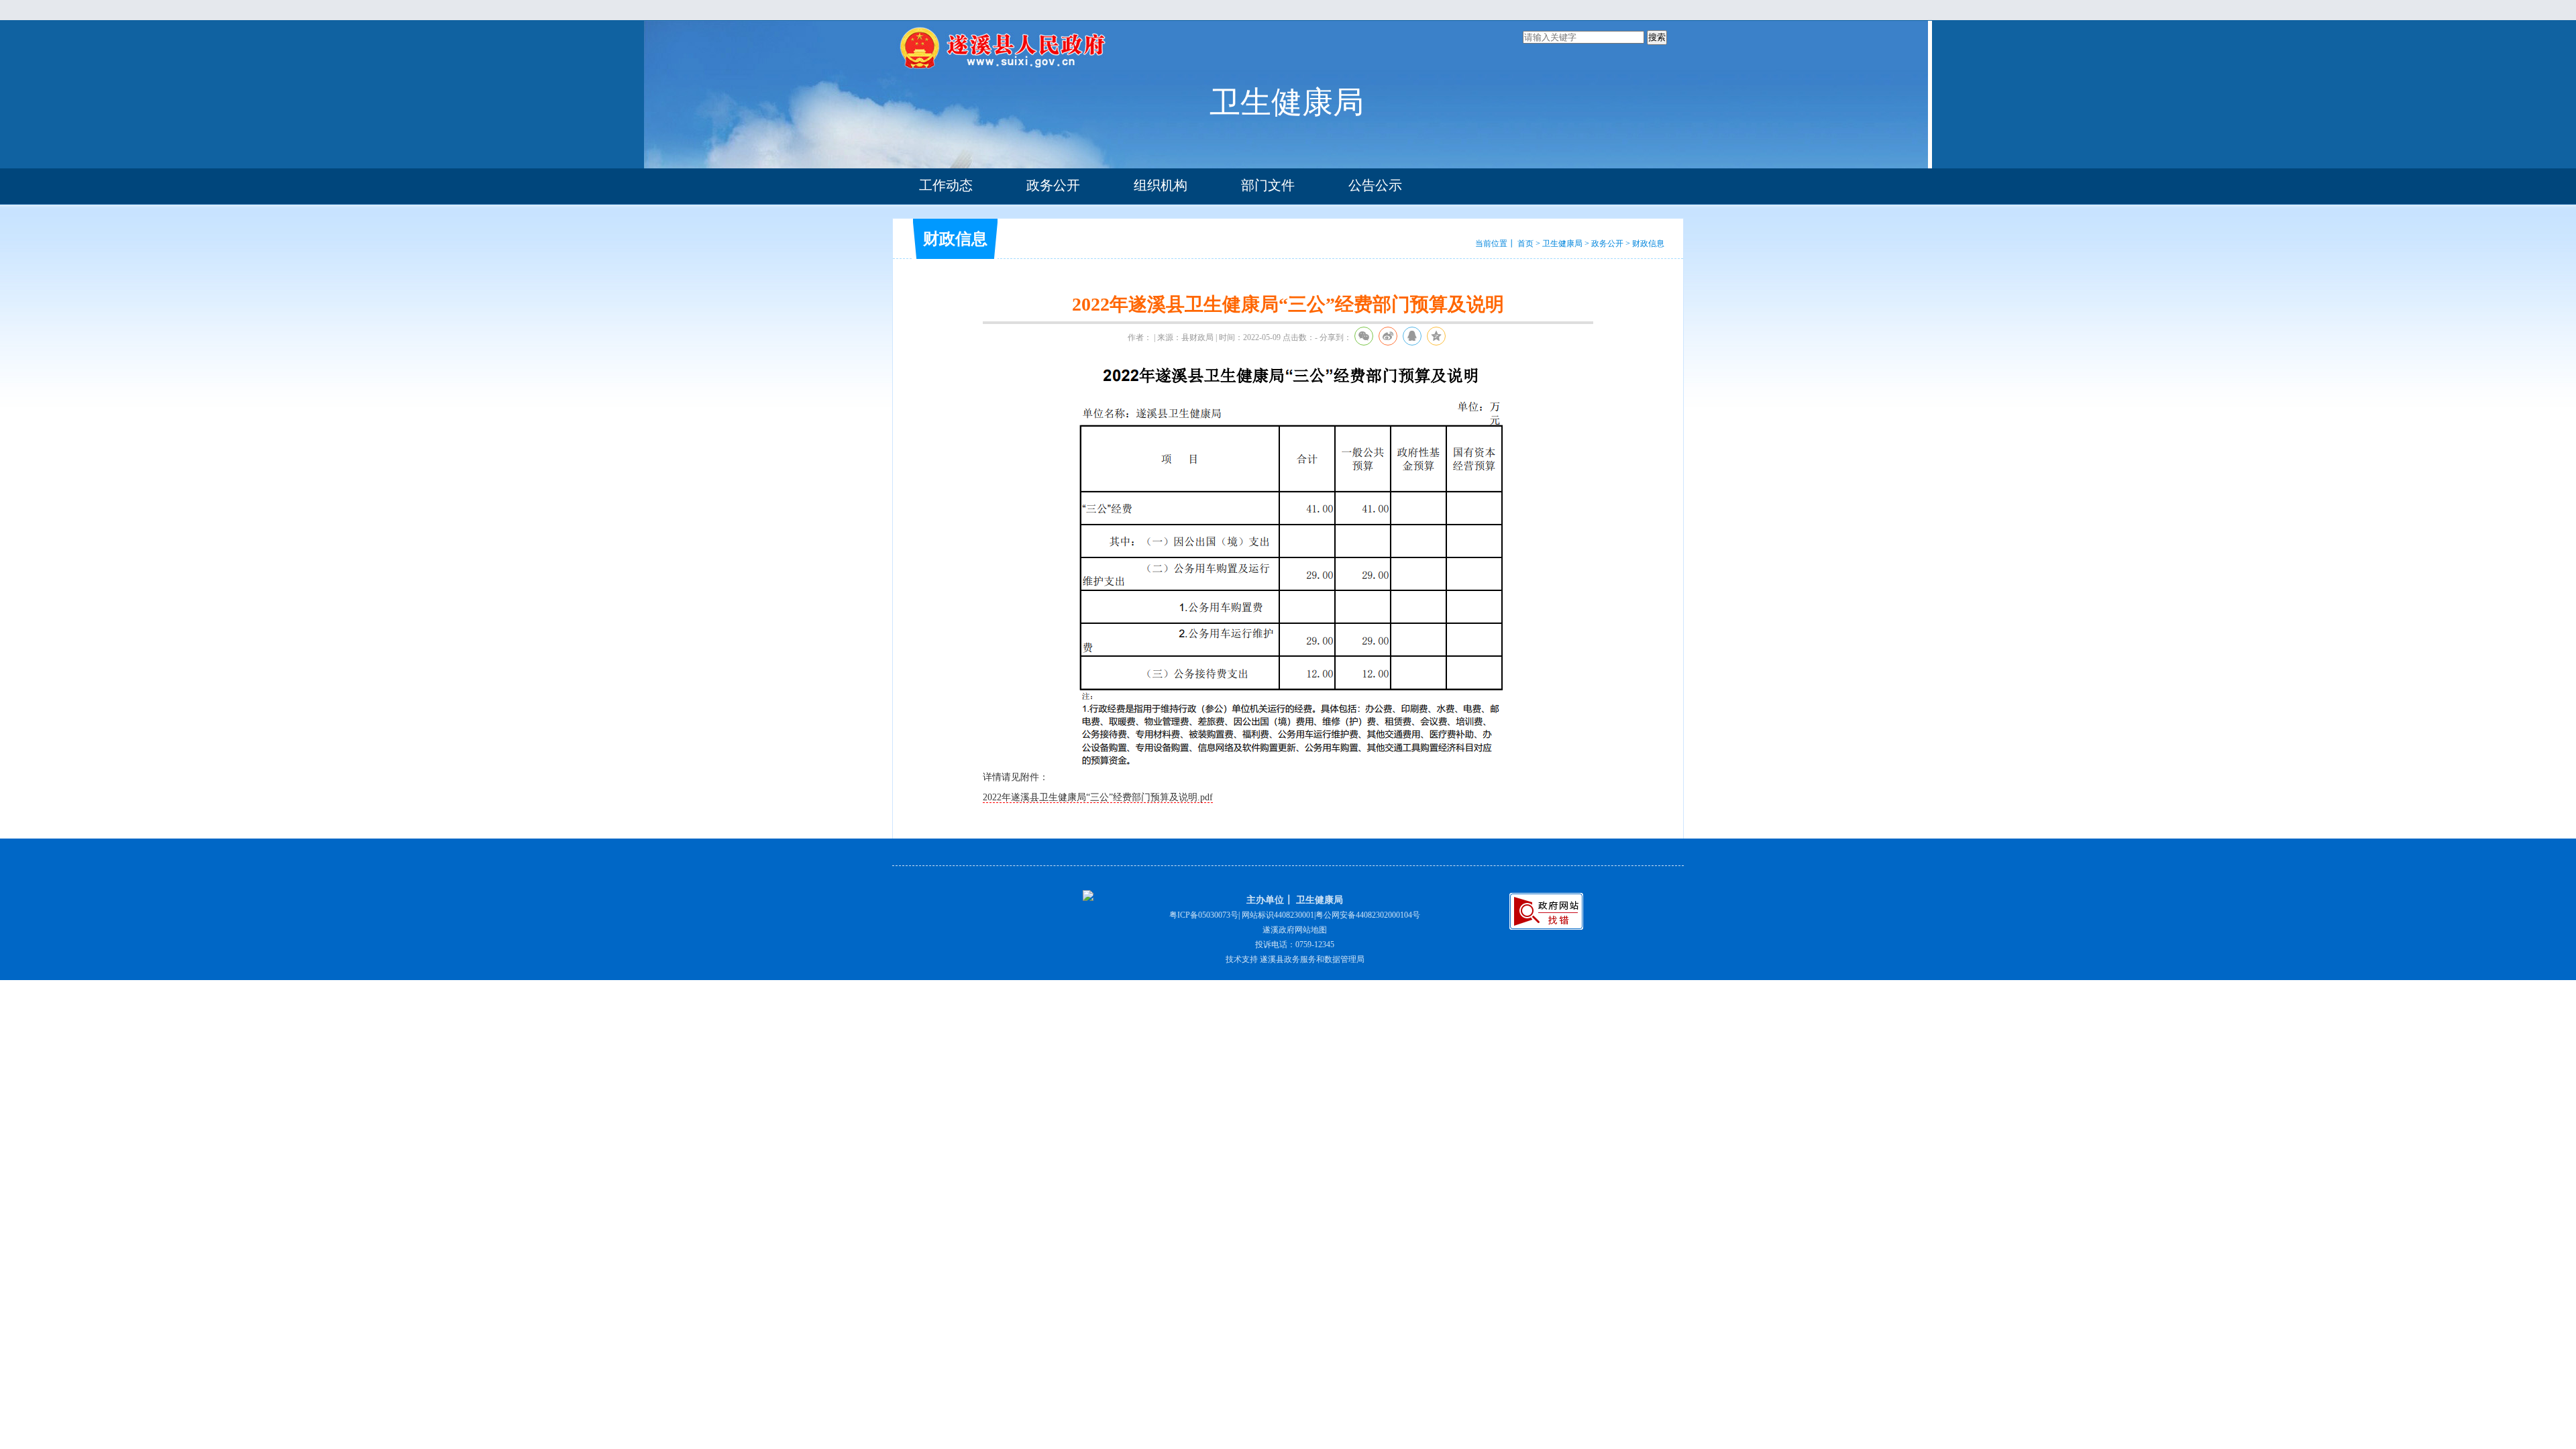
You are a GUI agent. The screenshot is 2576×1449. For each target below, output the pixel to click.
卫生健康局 (1562, 244)
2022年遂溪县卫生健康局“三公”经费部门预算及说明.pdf (1098, 797)
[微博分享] (1388, 336)
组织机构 (1161, 185)
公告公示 (1375, 185)
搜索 (1657, 37)
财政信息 (1648, 244)
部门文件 (1268, 185)
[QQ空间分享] (1436, 336)
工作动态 (946, 185)
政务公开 (1053, 185)
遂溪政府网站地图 (1295, 930)
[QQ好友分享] (1412, 336)
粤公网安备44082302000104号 (1368, 915)
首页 (1525, 244)
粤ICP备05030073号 (1204, 915)
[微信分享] (1364, 336)
